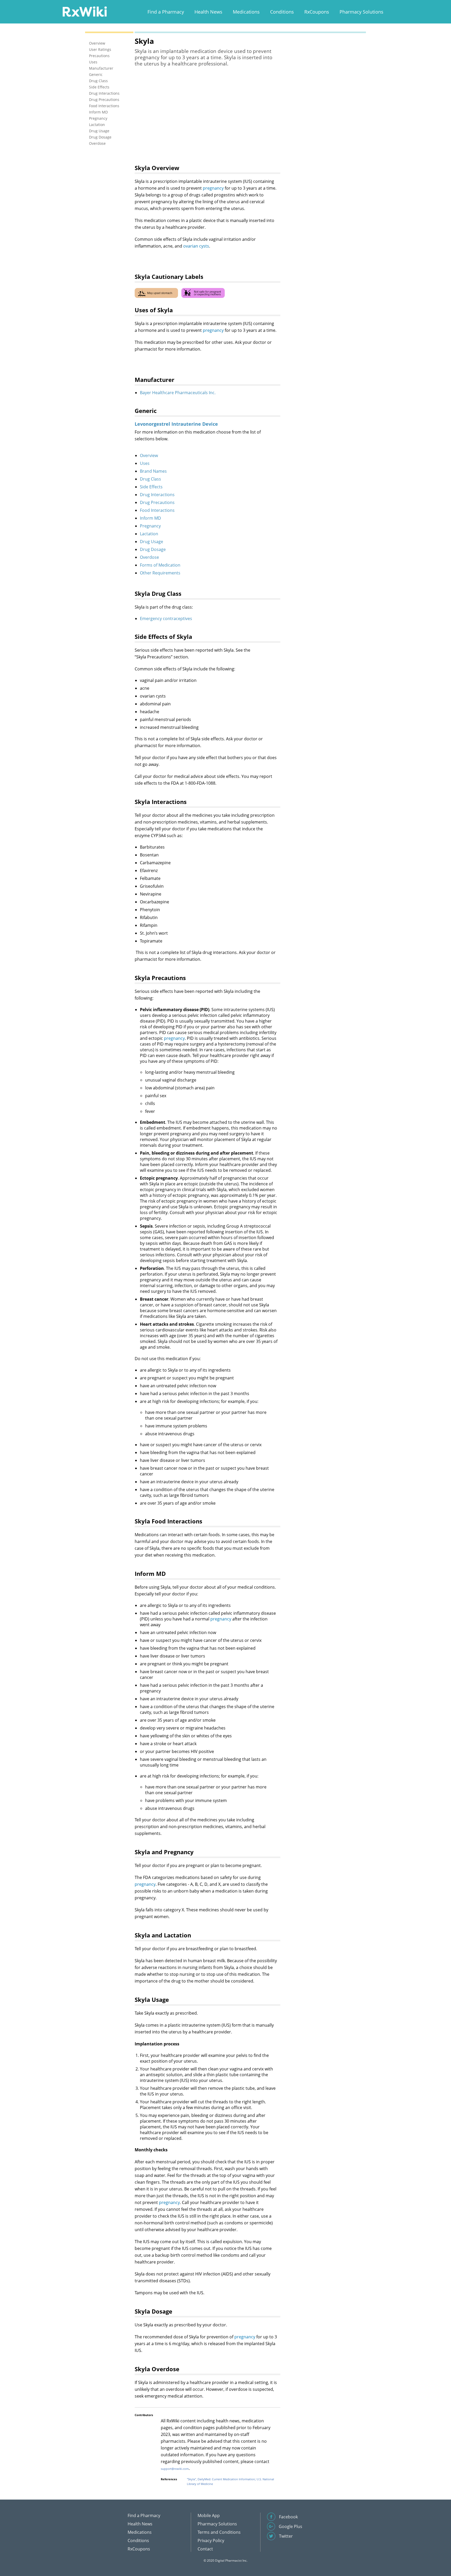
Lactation (149, 534)
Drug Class (150, 479)
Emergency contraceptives (166, 619)
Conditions (282, 12)
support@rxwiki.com (175, 2469)
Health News (208, 12)
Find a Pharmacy (166, 12)
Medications (246, 12)
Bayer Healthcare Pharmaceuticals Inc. (178, 393)
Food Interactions (157, 510)
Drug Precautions (157, 502)
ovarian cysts (196, 246)
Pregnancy (150, 526)
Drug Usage (152, 542)
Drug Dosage (153, 549)
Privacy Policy (211, 2541)
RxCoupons (317, 12)
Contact (205, 2549)
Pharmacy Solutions (361, 12)
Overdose (149, 557)
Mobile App (209, 2515)
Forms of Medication (160, 565)
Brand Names (153, 471)
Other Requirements (160, 573)
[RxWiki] (85, 11)
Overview (149, 455)
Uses (145, 463)
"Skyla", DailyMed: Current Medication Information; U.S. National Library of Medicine (230, 2481)
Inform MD (150, 518)
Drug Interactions (157, 495)
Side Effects (151, 487)
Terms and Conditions (219, 2532)
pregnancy (213, 188)
